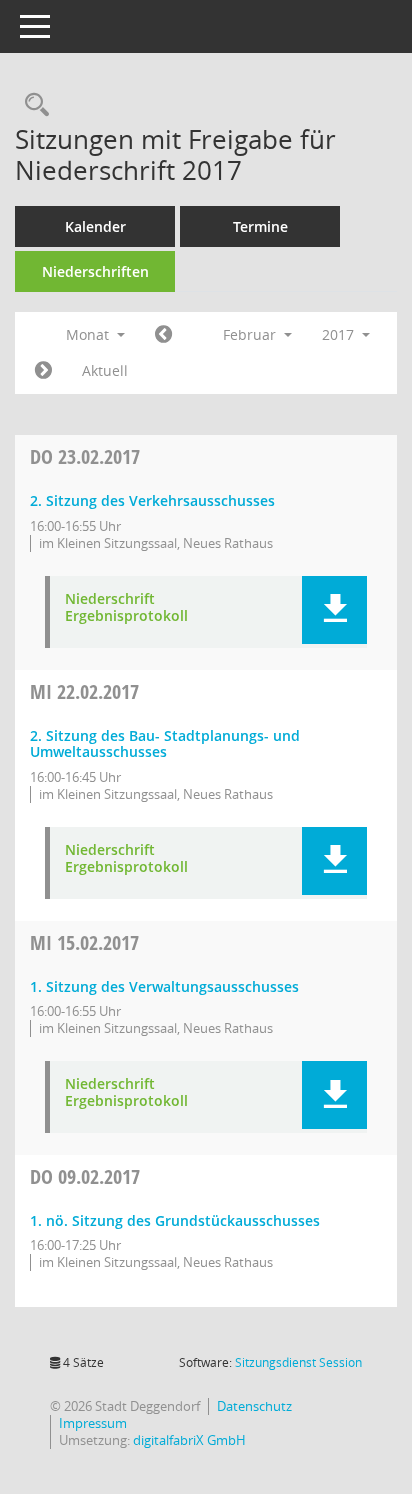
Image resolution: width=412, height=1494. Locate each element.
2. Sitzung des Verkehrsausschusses (152, 500)
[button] (334, 610)
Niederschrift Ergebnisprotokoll (126, 608)
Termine (260, 226)
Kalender (95, 226)
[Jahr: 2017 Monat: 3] (43, 371)
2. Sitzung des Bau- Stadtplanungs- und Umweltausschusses (165, 744)
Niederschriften (95, 271)
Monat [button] (89, 334)
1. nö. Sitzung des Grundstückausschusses (175, 1220)
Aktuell (105, 370)
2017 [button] (340, 334)
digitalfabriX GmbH (189, 1440)
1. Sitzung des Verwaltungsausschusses (164, 986)
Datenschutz (254, 1406)
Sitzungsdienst (298, 1362)
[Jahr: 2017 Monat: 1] (163, 335)
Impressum (93, 1423)
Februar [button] (251, 334)
